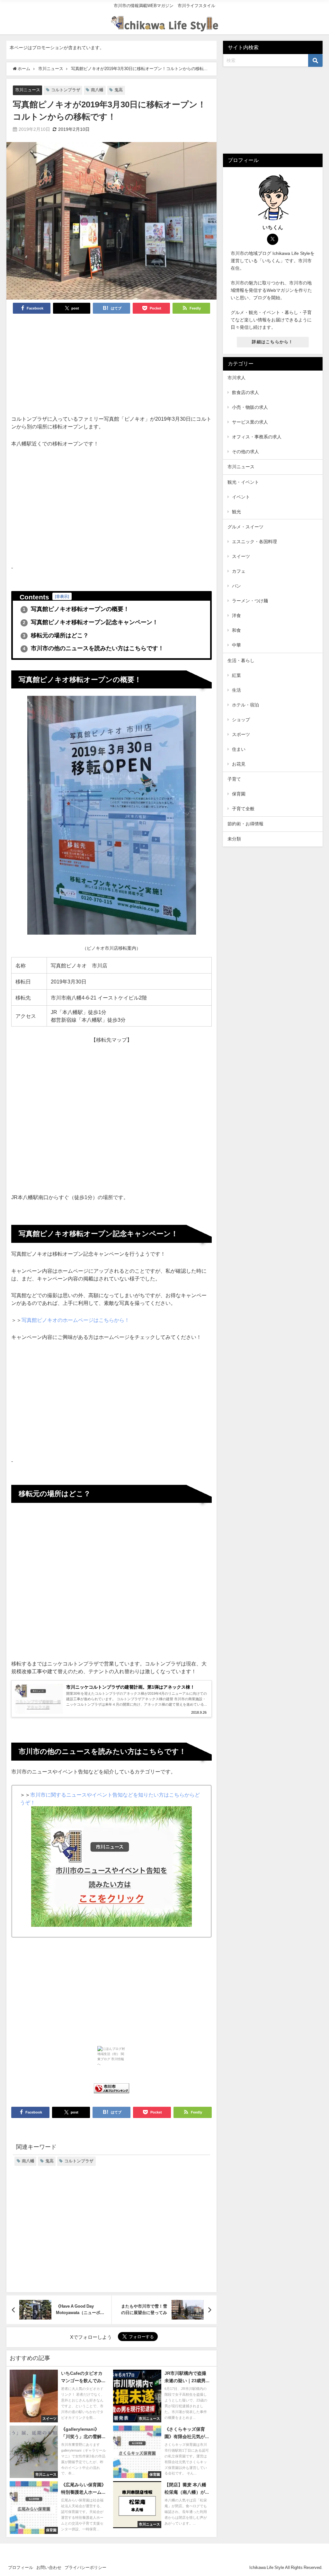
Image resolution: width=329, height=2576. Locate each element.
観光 (236, 512)
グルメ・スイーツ (245, 527)
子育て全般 (243, 809)
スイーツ (241, 556)
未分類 (234, 839)
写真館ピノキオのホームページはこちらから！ (76, 1320)
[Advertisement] (112, 367)
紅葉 (236, 675)
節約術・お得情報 (245, 824)
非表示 (62, 596)
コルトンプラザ (66, 90)
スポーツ (241, 734)
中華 (236, 645)
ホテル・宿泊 (245, 705)
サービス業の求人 (250, 422)
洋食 (236, 615)
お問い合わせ (49, 2567)
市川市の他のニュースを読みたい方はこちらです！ (93, 648)
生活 (236, 690)
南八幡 (97, 90)
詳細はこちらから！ (273, 342)
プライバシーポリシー (85, 2567)
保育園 (239, 794)
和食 (236, 630)
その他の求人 (245, 452)
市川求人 (236, 378)
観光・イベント (243, 482)
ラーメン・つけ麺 (250, 601)
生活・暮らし (241, 660)
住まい (239, 749)
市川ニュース (28, 90)
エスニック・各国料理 (254, 542)
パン (236, 586)
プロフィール (21, 2567)
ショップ (241, 720)
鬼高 (119, 90)
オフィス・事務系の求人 (257, 437)
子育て (234, 779)
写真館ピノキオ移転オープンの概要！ (76, 609)
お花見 (239, 764)
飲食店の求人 (245, 392)
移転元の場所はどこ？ (56, 635)
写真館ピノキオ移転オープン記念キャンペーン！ (90, 622)
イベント (241, 497)
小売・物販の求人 (250, 407)
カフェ (239, 571)
